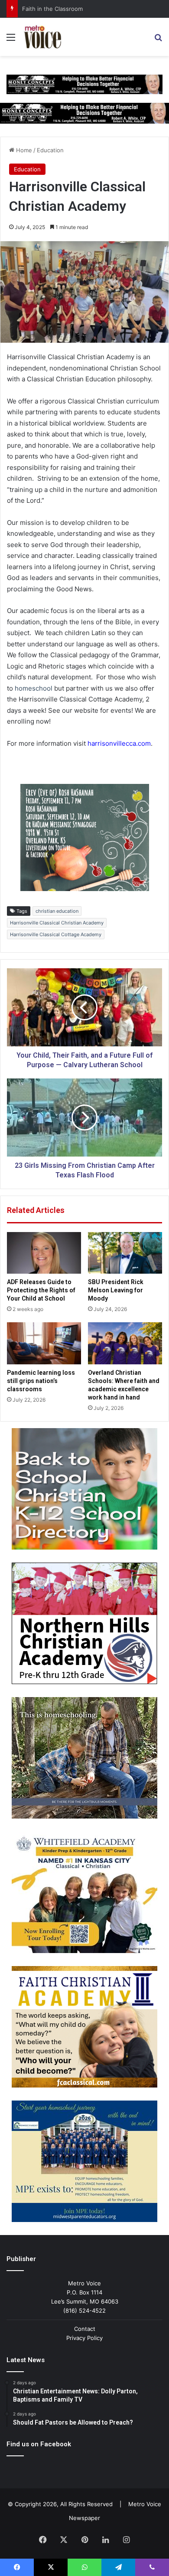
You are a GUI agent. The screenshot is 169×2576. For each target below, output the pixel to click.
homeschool (34, 688)
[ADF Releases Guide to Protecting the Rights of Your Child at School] (44, 1253)
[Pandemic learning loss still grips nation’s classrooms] (44, 1343)
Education (50, 150)
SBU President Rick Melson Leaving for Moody (116, 1290)
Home (23, 150)
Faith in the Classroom (52, 9)
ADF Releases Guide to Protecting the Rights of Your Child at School (41, 1290)
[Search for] (158, 40)
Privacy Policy (84, 2338)
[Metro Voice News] (42, 37)
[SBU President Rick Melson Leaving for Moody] (125, 1253)
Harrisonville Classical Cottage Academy (56, 934)
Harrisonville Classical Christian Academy (57, 923)
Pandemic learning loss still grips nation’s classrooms (41, 1381)
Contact (85, 2329)
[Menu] (11, 40)
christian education (57, 911)
